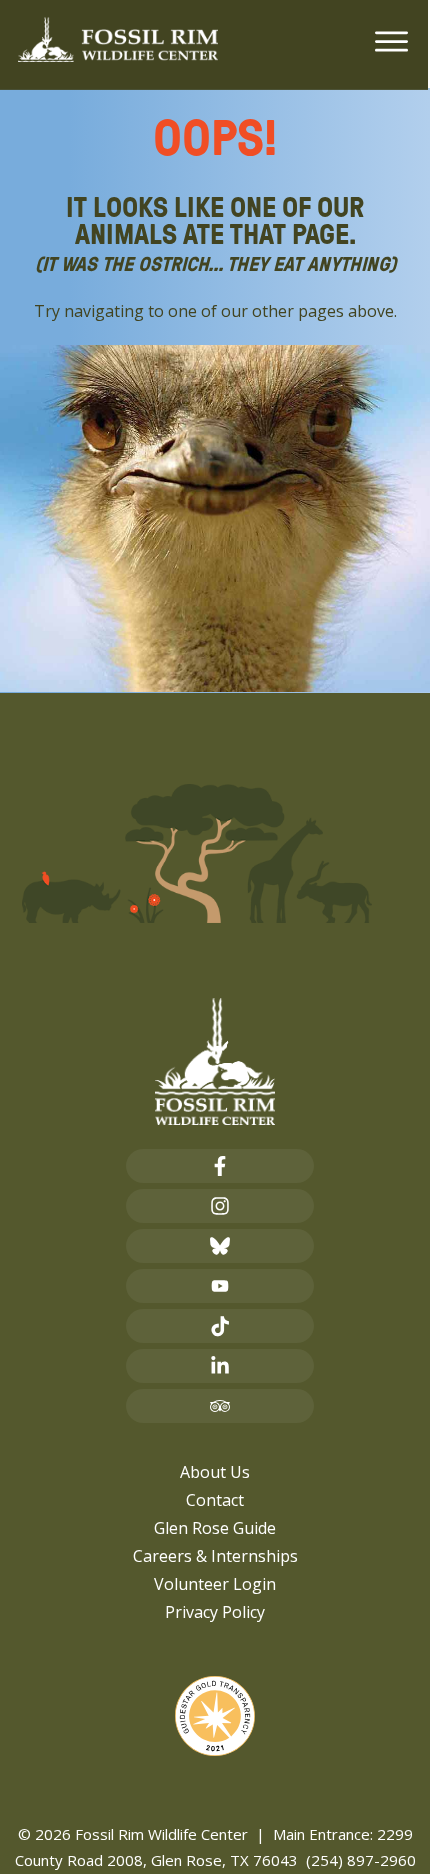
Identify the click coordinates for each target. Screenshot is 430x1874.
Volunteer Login (215, 1584)
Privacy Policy (215, 1612)
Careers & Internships (215, 1556)
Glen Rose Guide (215, 1528)
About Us (215, 1472)
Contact (215, 1500)
